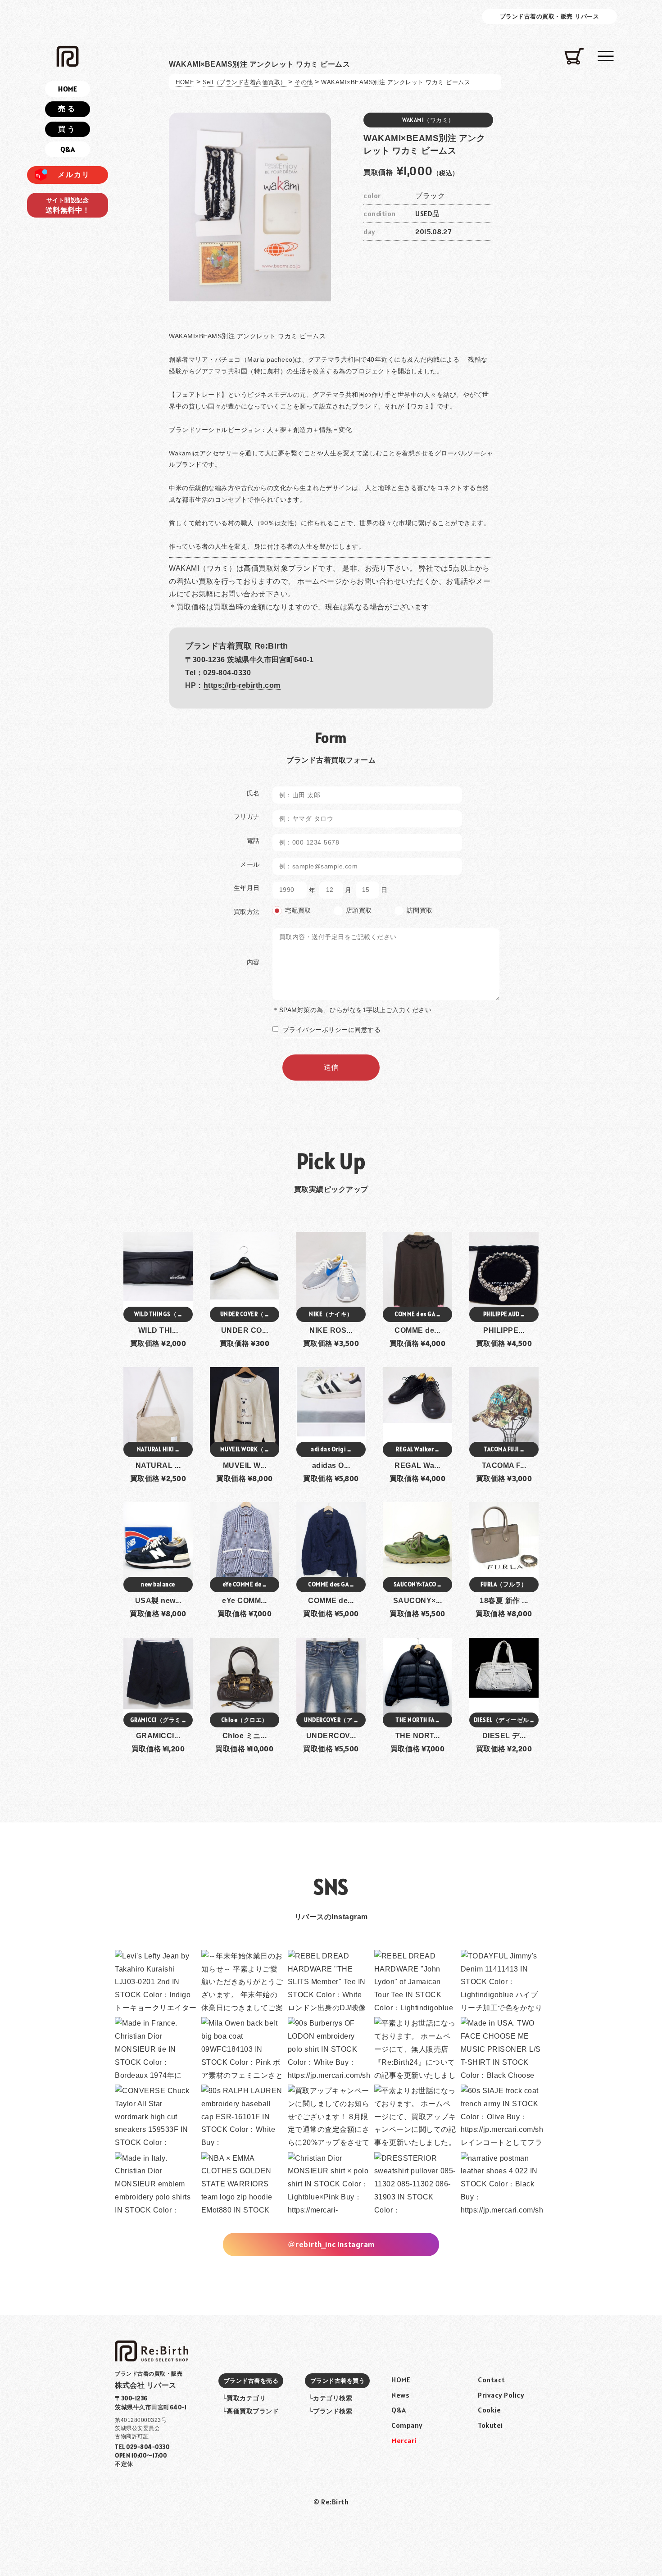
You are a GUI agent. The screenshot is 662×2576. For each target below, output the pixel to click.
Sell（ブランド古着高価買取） (245, 82)
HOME (185, 82)
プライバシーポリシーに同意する (332, 1030)
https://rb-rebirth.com (242, 685)
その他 (304, 82)
